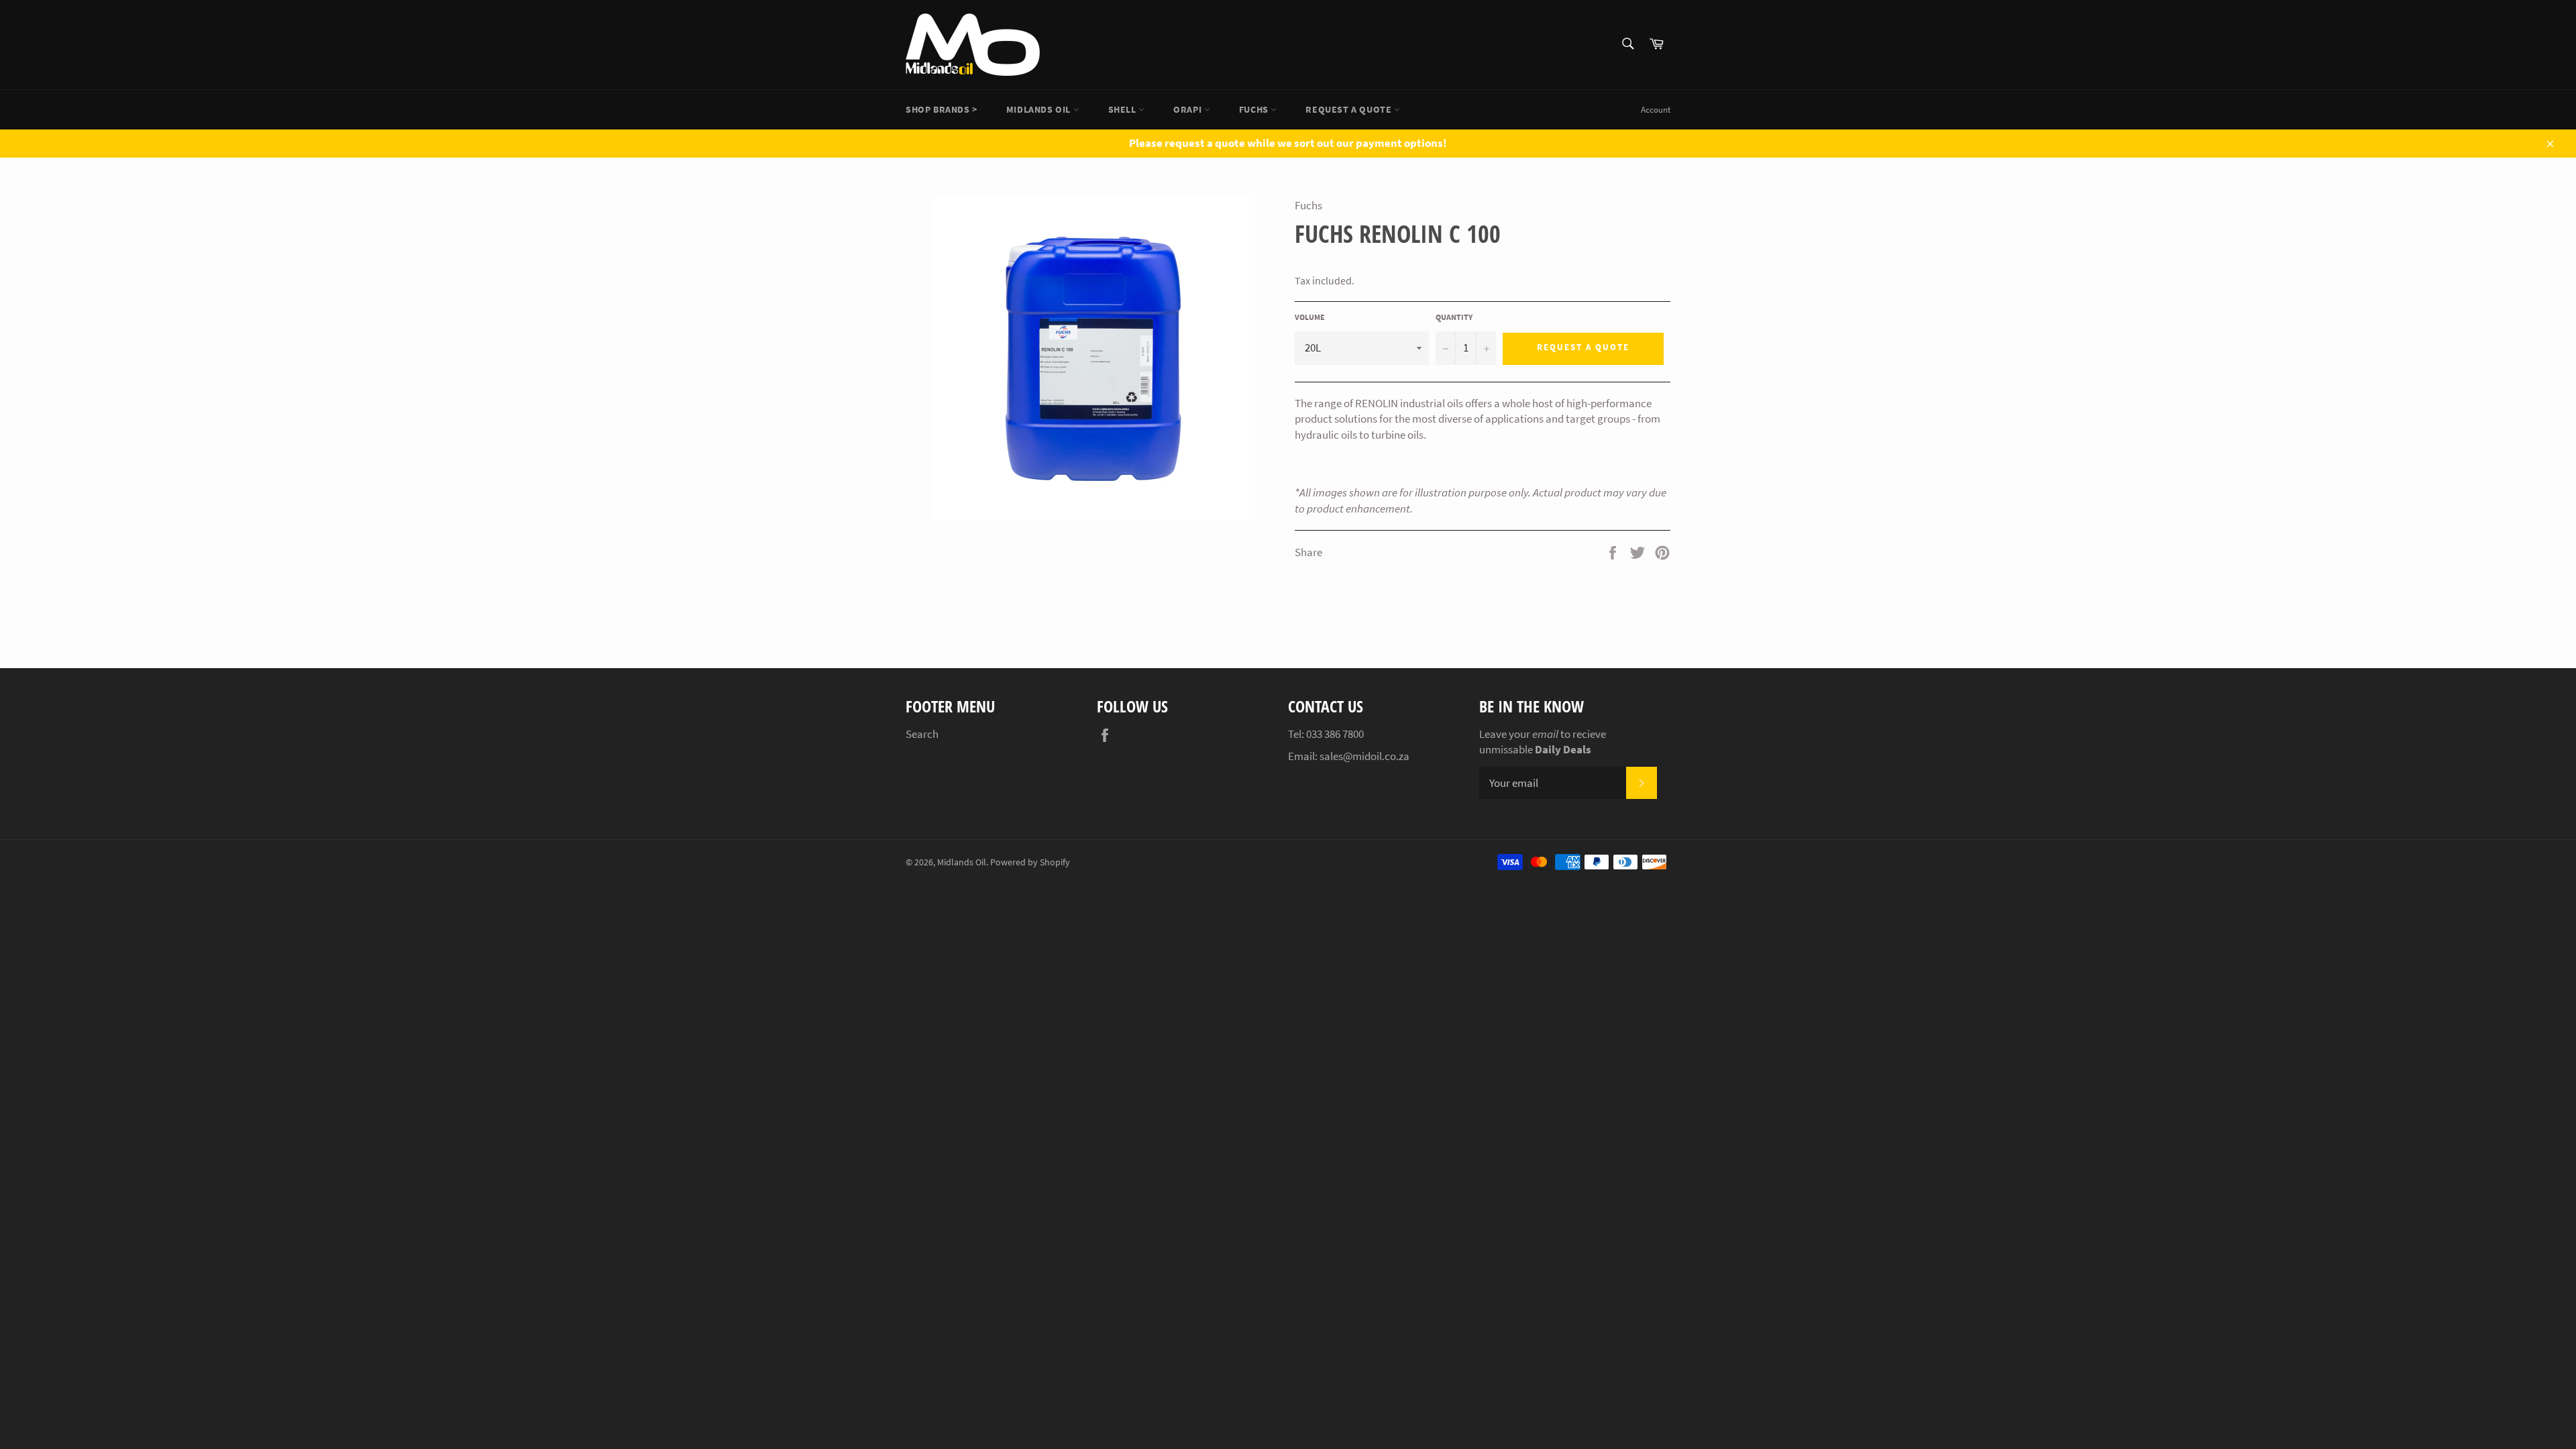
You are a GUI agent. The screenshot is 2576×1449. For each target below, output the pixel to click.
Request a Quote (1350, 109)
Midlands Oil (1040, 109)
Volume (1310, 317)
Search (922, 734)
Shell (1124, 109)
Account (1656, 110)
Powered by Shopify (1030, 862)
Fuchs (1255, 109)
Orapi (1189, 109)
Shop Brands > (942, 109)
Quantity (1454, 317)
